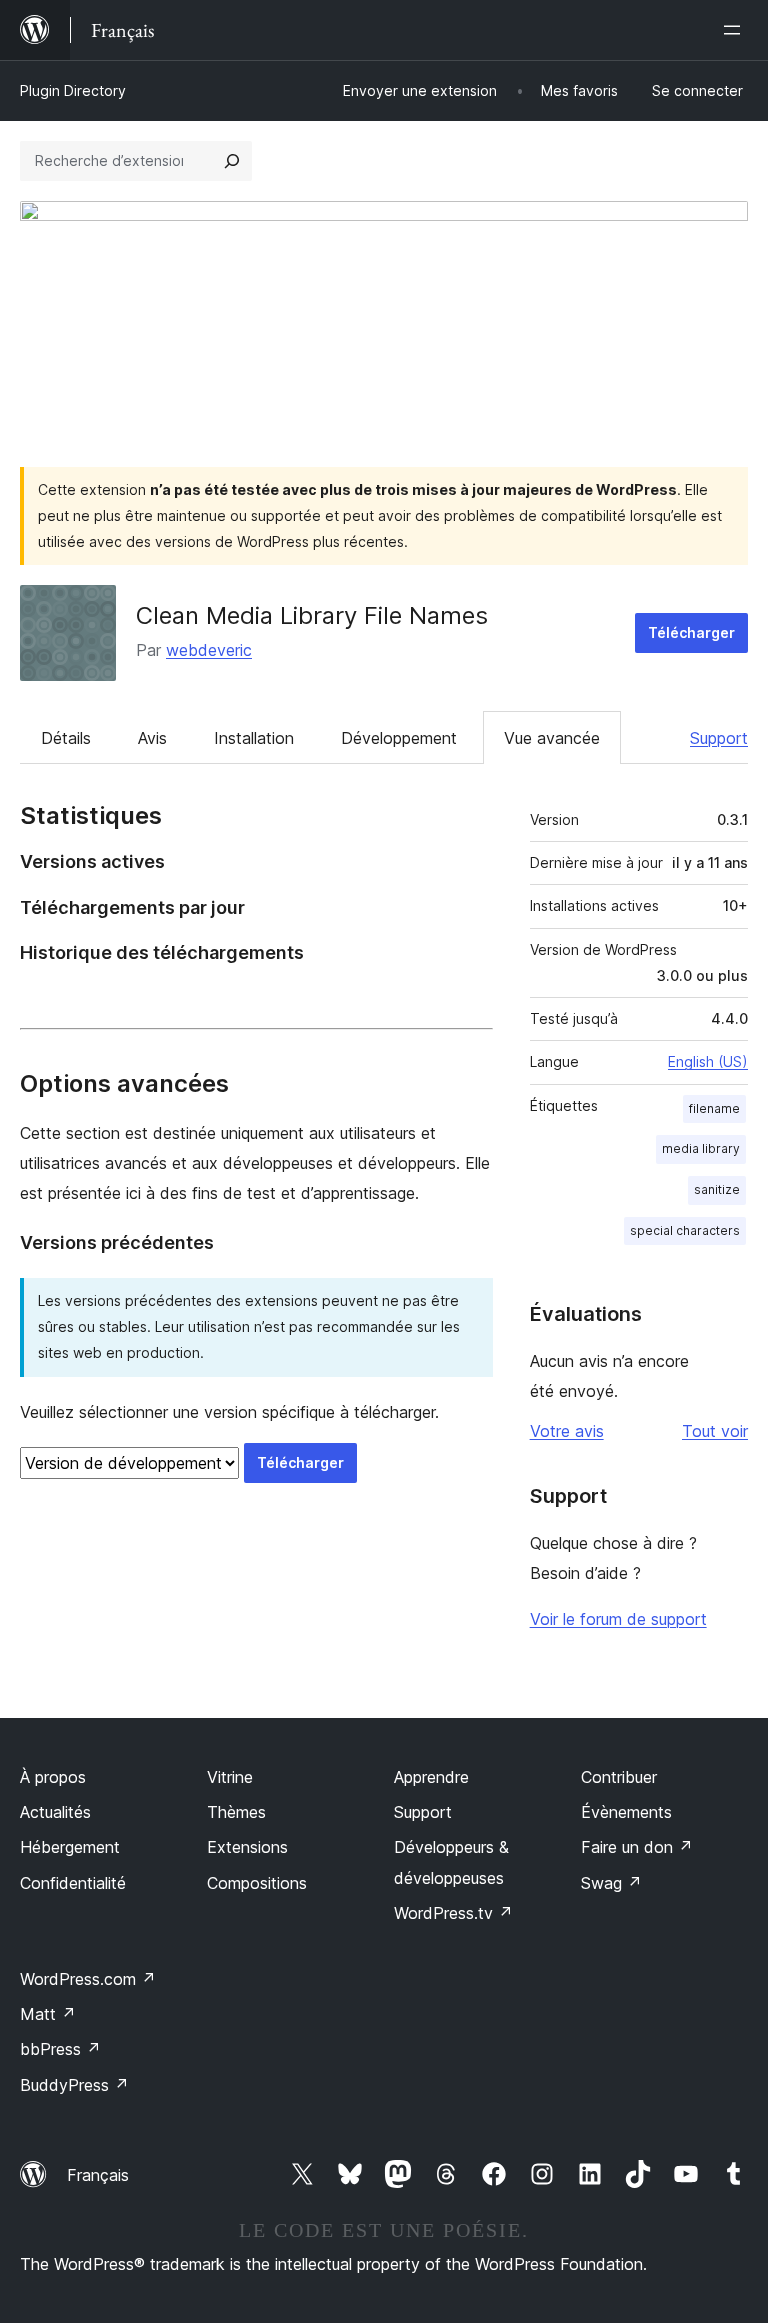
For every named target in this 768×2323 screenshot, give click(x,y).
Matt (48, 2014)
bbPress (60, 2049)
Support (719, 738)
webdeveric (209, 650)
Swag (611, 1883)
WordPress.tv (453, 1913)
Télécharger (691, 632)
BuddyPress (74, 2085)
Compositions (257, 1883)
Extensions (247, 1847)
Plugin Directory (73, 90)
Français (98, 2175)
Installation (254, 738)
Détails (66, 738)
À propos (53, 1777)
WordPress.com (88, 1979)
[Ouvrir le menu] (736, 30)
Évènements (626, 1812)
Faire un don (637, 1847)
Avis (152, 738)
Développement (399, 738)
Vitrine (230, 1777)
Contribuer (619, 1777)
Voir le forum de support (618, 1619)
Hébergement (70, 1847)
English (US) (708, 1061)
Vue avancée (552, 738)
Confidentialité (73, 1883)
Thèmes (236, 1812)
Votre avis (567, 1431)
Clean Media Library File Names (312, 615)
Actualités (55, 1812)
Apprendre (431, 1777)
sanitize (717, 1189)
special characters (685, 1230)
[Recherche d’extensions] (232, 161)
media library (701, 1148)
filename (714, 1108)
